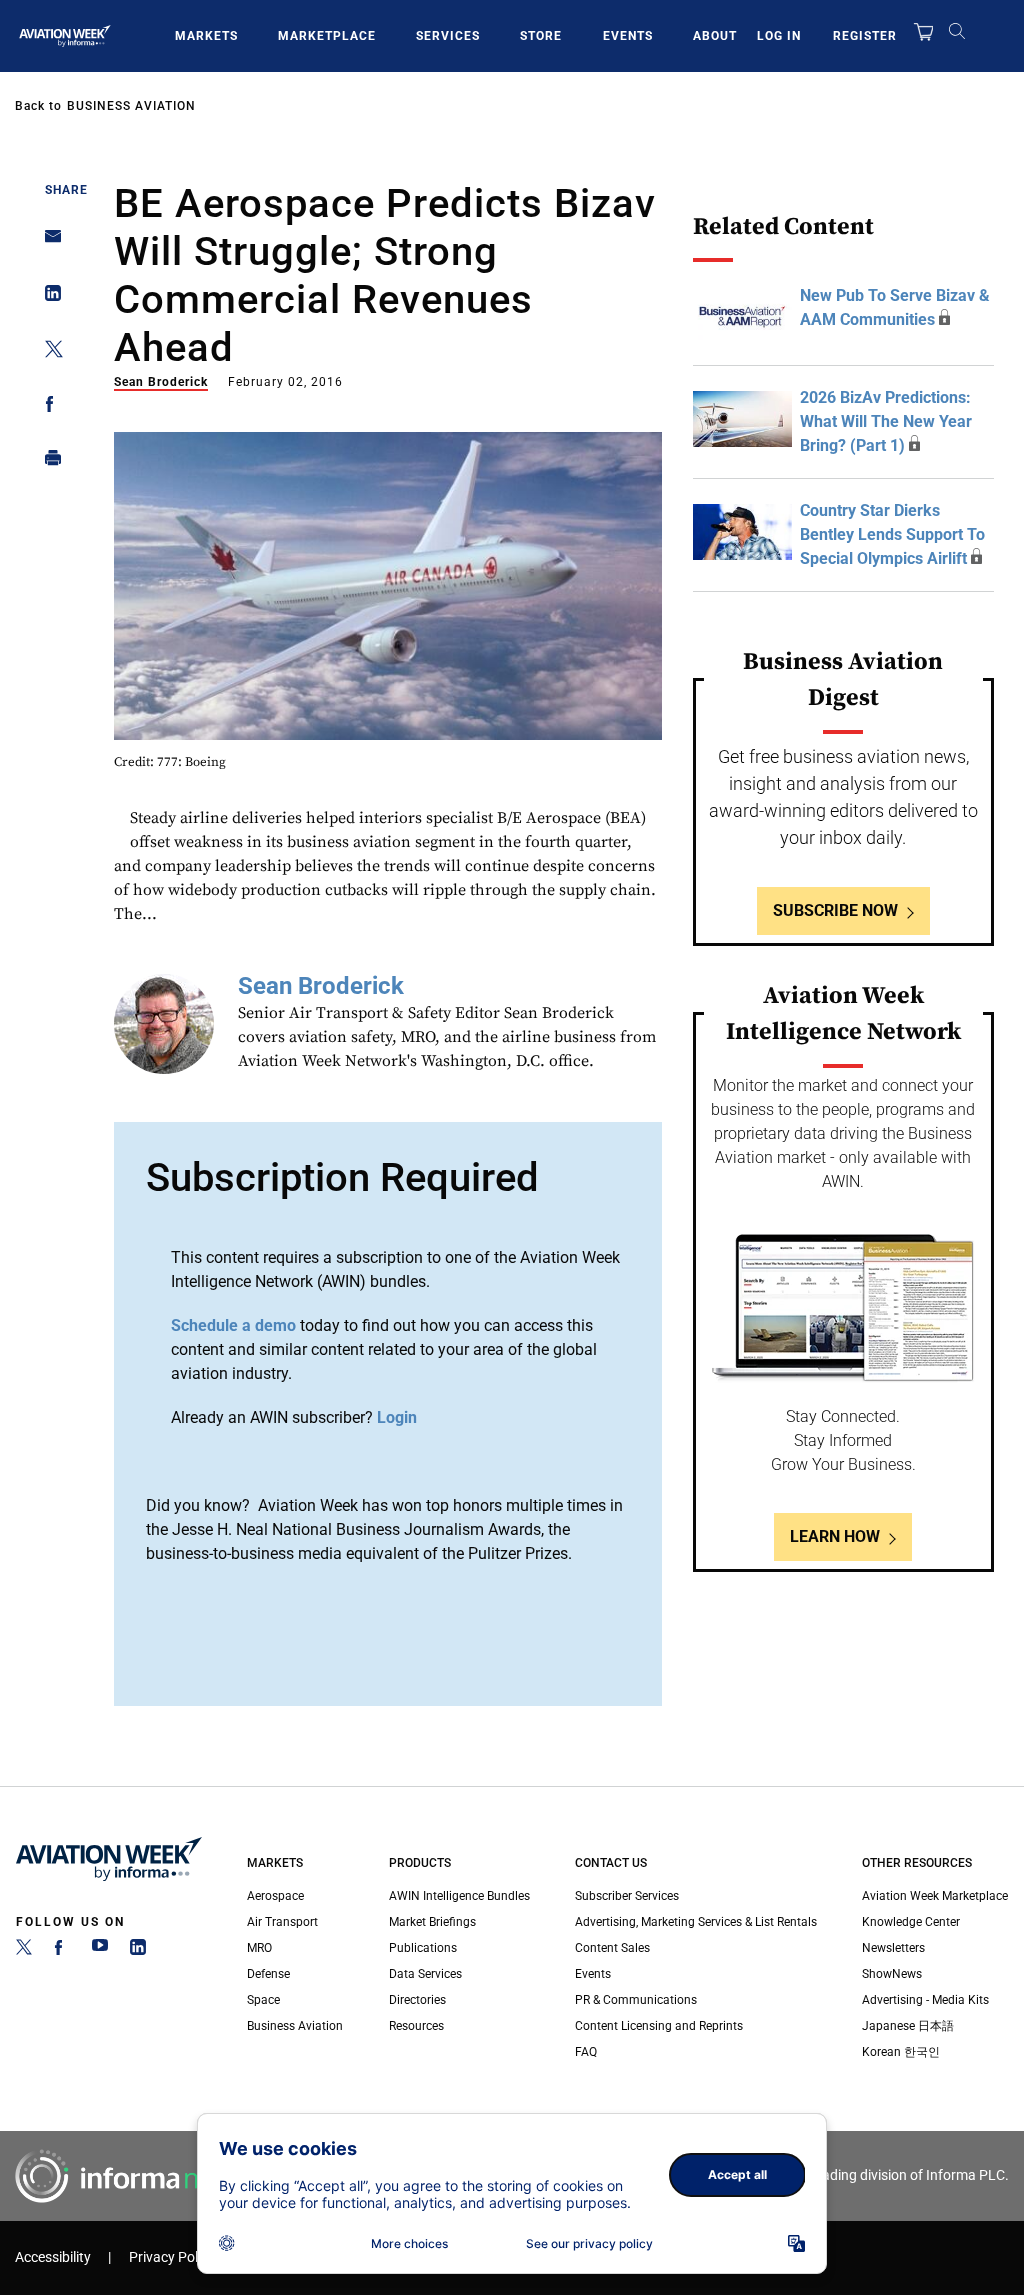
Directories (417, 2000)
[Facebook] (62, 1951)
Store (541, 36)
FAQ (586, 2052)
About (715, 36)
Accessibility (53, 2257)
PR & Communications (636, 2000)
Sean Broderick (161, 382)
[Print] (47, 462)
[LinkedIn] (138, 1951)
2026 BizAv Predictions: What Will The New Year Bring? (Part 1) (886, 421)
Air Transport (282, 1922)
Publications (423, 1948)
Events (628, 36)
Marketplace (327, 36)
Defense (268, 1974)
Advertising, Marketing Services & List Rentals (696, 1922)
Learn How (835, 1536)
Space (263, 2000)
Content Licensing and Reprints (659, 2026)
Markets (206, 36)
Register (865, 36)
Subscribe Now (835, 910)
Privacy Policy (172, 2257)
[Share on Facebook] (47, 407)
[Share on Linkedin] (47, 297)
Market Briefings (432, 1922)
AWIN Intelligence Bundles (459, 1896)
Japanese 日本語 (908, 2026)
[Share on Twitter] (47, 352)
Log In (779, 36)
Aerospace (275, 1896)
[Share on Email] (47, 242)
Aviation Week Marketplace (935, 1896)
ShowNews (892, 1974)
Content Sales (612, 1948)
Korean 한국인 (901, 2052)
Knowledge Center (911, 1922)
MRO (259, 1948)
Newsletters (893, 1948)
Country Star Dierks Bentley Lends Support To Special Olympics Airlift (892, 534)
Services (448, 36)
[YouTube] (100, 1951)
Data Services (425, 1974)
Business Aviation (131, 106)
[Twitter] (24, 1951)
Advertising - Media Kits (925, 2000)
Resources (416, 2026)
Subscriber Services (627, 1896)
